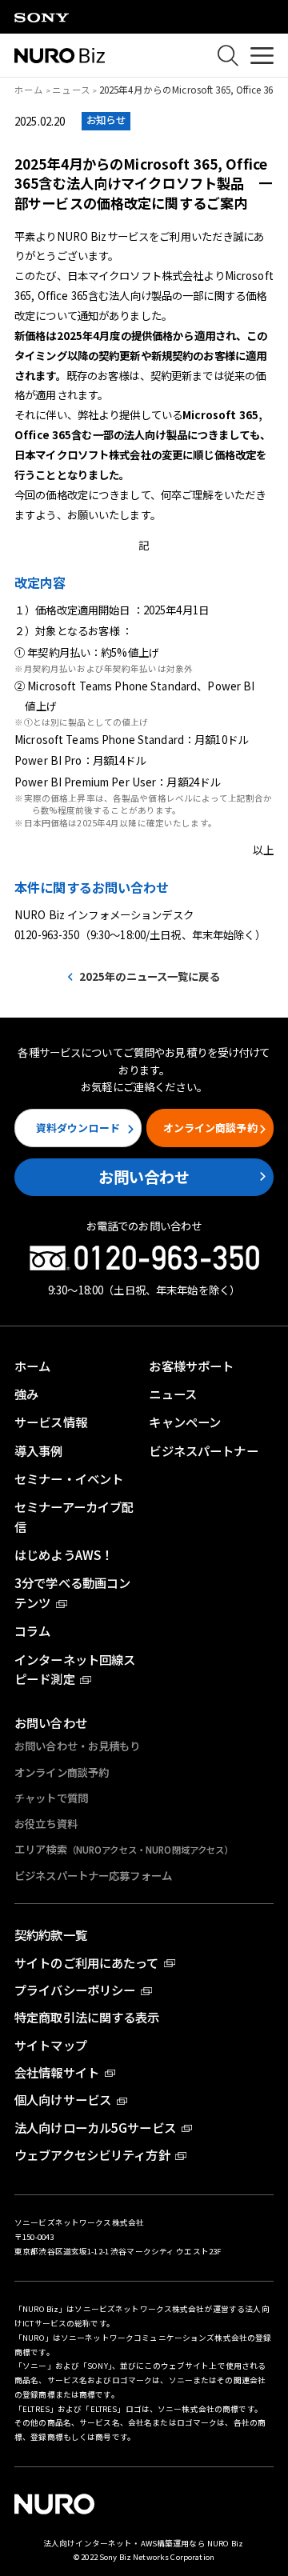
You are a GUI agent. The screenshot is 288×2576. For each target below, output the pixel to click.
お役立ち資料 (46, 1823)
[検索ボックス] (228, 56)
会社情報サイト (57, 2072)
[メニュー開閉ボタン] (262, 55)
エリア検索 (124, 1849)
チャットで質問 (51, 1798)
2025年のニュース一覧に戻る (150, 976)
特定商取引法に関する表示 (87, 2017)
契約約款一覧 (51, 1934)
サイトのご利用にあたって (87, 1962)
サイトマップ (51, 2045)
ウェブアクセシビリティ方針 (92, 2154)
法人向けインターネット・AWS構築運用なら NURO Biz (144, 2543)
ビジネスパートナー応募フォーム (93, 1875)
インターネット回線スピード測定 (75, 1669)
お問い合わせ (144, 1177)
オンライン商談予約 (210, 1128)
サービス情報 (51, 1422)
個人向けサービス (63, 2099)
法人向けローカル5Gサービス (95, 2127)
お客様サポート (191, 1366)
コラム (32, 1630)
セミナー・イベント (69, 1478)
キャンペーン (185, 1422)
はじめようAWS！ (64, 1554)
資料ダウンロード (78, 1128)
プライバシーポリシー (75, 1990)
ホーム (29, 90)
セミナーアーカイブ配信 (74, 1516)
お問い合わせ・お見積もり (78, 1746)
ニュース (71, 90)
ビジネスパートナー (203, 1450)
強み (26, 1394)
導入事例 (39, 1450)
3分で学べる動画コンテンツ (72, 1592)
